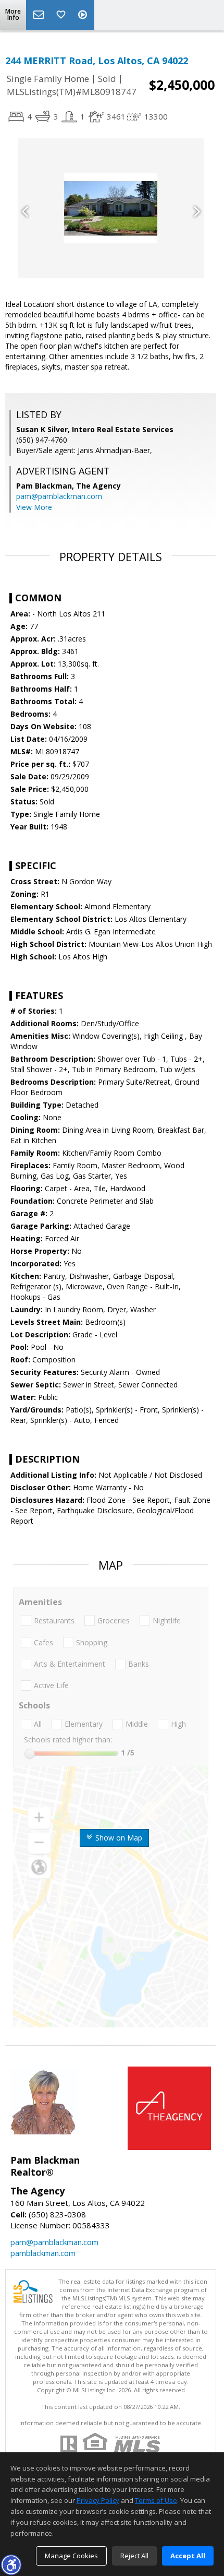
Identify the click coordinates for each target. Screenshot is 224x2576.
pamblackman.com (43, 2253)
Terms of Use (156, 2500)
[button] (11, 2565)
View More (34, 507)
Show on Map (118, 1838)
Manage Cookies (71, 2556)
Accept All (188, 2556)
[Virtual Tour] (84, 15)
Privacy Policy (98, 2500)
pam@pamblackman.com (59, 496)
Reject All (134, 2556)
